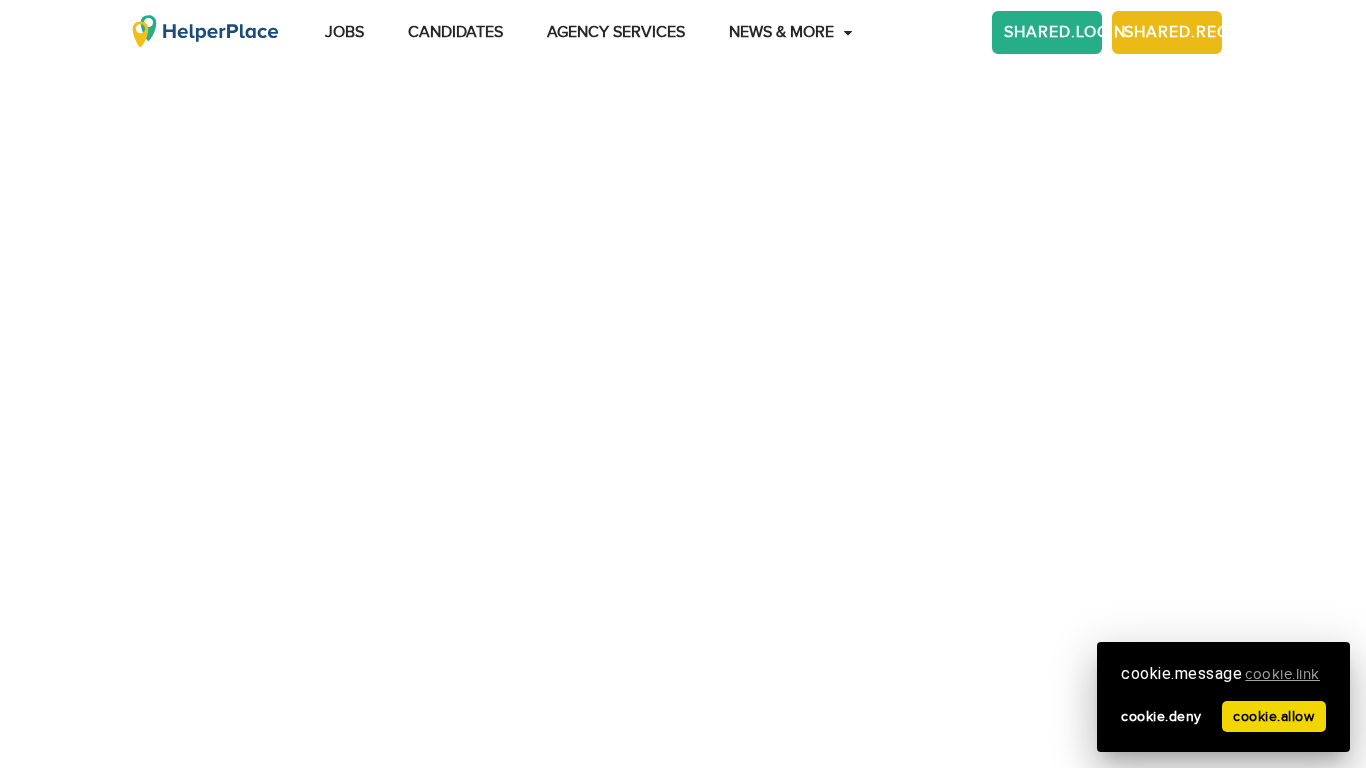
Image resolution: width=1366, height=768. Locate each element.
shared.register (1173, 32)
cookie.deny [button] (1161, 716)
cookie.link (1282, 674)
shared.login (1053, 32)
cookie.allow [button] (1273, 716)
